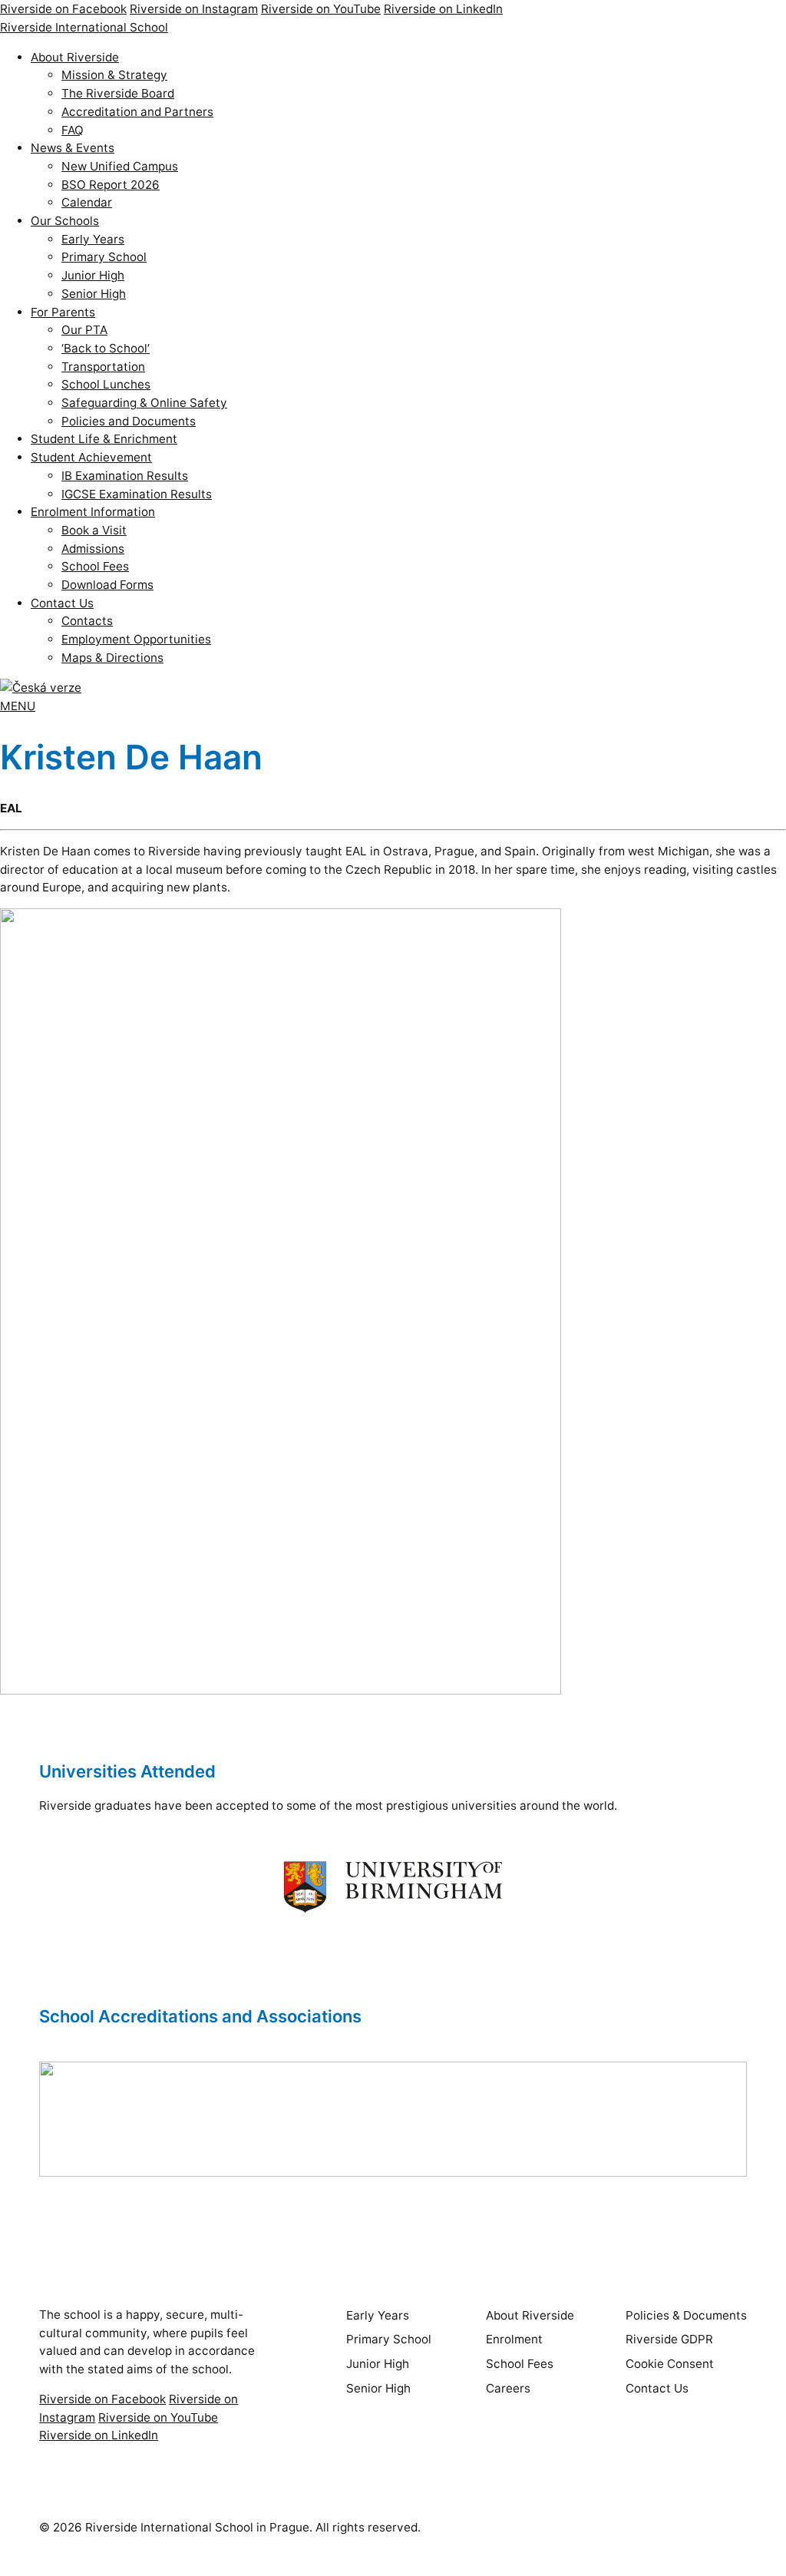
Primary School (104, 257)
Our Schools (65, 221)
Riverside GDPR (669, 2339)
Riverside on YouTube (321, 9)
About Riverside (75, 57)
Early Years (93, 239)
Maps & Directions (112, 658)
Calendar (87, 202)
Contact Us (62, 603)
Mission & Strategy (114, 75)
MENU (18, 706)
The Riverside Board (118, 93)
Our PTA (84, 330)
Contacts (87, 621)
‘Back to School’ (106, 348)
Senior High (94, 294)
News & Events (73, 148)
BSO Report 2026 (111, 185)
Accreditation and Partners (137, 112)
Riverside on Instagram (194, 9)
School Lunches (106, 384)
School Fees (95, 566)
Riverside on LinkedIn (443, 9)
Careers (508, 2388)
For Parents (63, 312)
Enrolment (514, 2339)
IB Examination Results (125, 476)
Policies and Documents (129, 421)
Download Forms (107, 585)
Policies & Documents (686, 2315)
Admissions (93, 549)
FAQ (73, 130)
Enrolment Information (93, 512)
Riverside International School (84, 27)
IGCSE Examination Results (137, 494)
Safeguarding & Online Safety (144, 403)
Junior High (93, 275)
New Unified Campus (120, 166)
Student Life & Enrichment (104, 439)
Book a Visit (94, 530)
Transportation (103, 367)
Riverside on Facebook (63, 9)
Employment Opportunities (136, 639)
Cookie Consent (670, 2364)
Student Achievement (91, 457)
